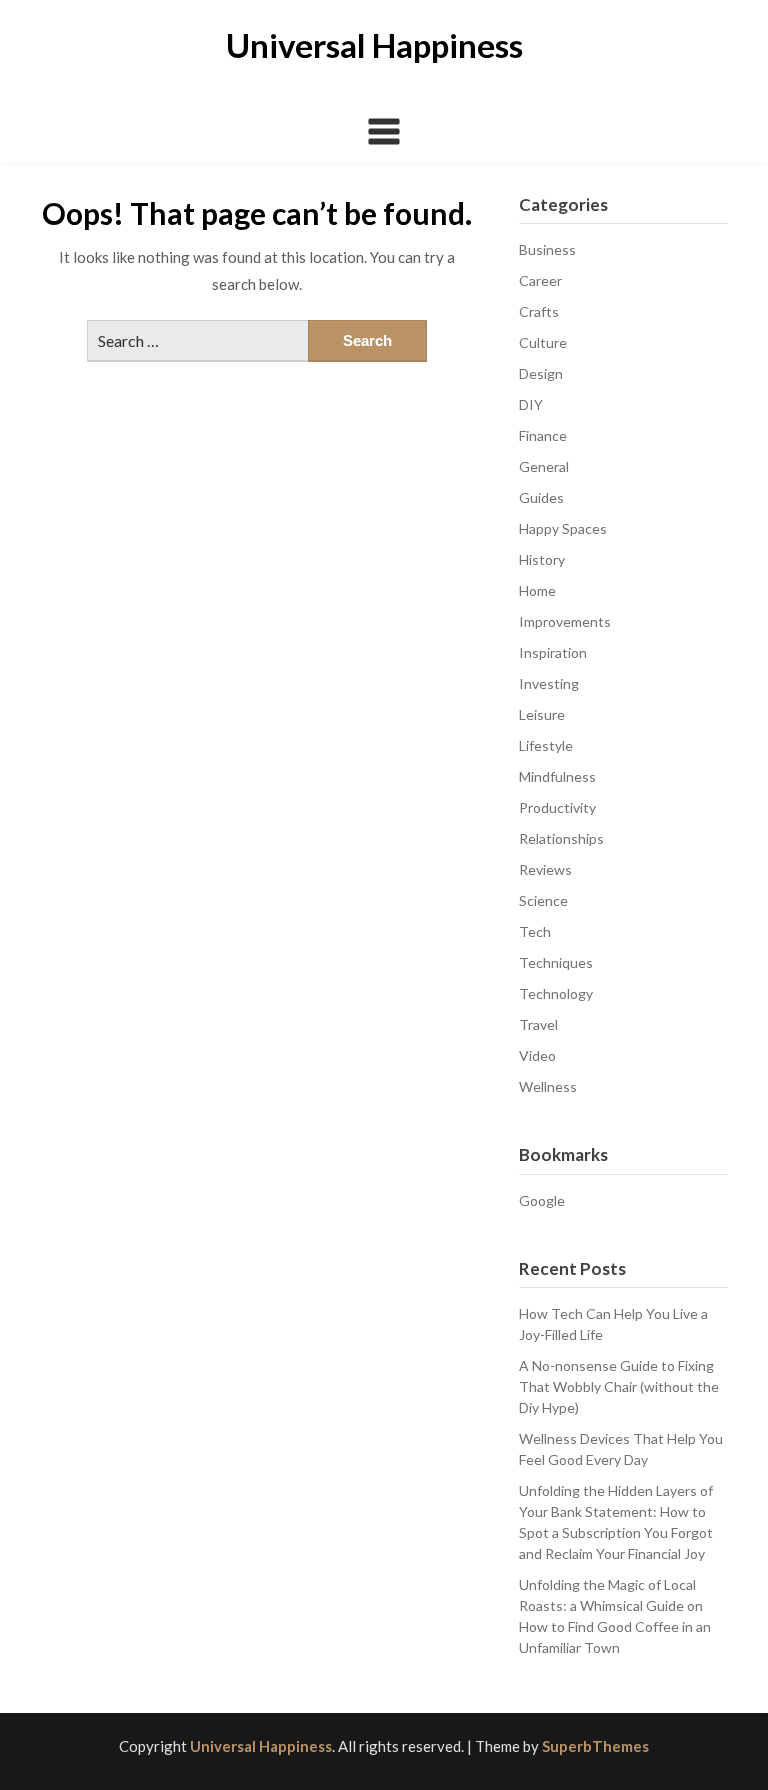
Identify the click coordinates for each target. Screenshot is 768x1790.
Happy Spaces (563, 528)
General (544, 466)
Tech (535, 931)
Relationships (561, 838)
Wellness (548, 1086)
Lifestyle (546, 745)
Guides (541, 497)
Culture (543, 342)
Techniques (556, 962)
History (542, 559)
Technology (556, 993)
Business (547, 249)
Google (542, 1200)
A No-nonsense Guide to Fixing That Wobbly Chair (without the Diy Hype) (619, 1386)
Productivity (557, 807)
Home (537, 590)
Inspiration (553, 652)
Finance (543, 435)
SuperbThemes (595, 1746)
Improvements (565, 621)
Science (543, 900)
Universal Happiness (374, 45)
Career (540, 280)
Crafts (539, 311)
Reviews (545, 869)
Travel (538, 1024)
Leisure (542, 714)
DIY (531, 404)
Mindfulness (557, 776)
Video (537, 1055)
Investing (549, 683)
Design (541, 373)
